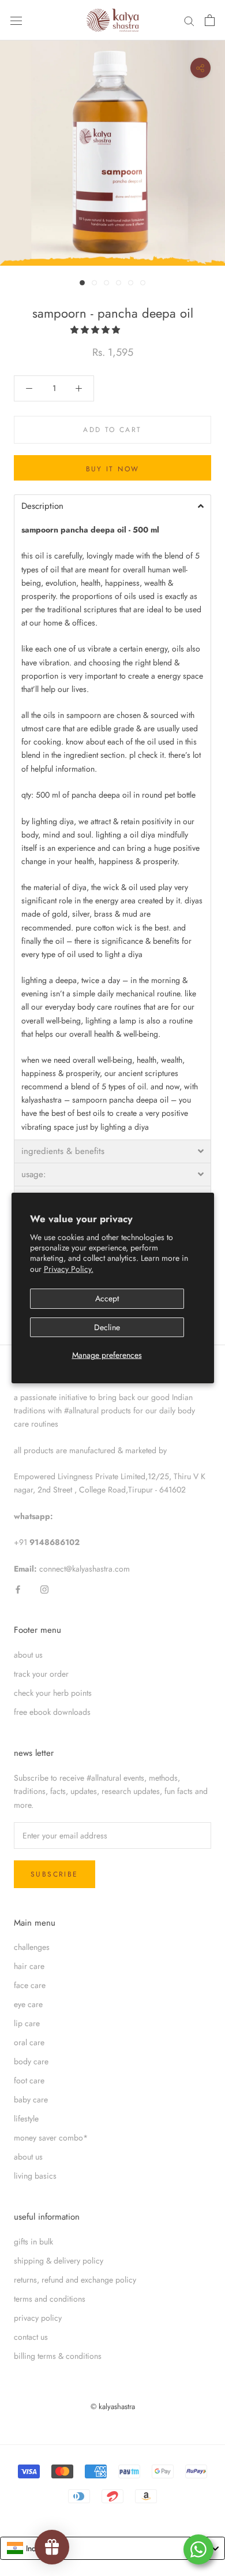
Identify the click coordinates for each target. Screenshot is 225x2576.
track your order (41, 1674)
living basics (35, 2176)
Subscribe (55, 1874)
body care (31, 2061)
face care (30, 1985)
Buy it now (113, 469)
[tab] (112, 506)
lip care (27, 2023)
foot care (29, 2080)
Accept (107, 1298)
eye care (28, 2004)
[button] (96, 330)
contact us (31, 2337)
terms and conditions (50, 2299)
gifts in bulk (33, 2242)
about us (28, 1655)
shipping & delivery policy (59, 2261)
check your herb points (53, 1693)
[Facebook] (18, 1589)
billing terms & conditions (58, 2356)
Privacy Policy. (69, 1269)
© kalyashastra (113, 2406)
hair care (29, 1966)
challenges (32, 1947)
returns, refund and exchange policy (75, 2280)
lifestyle (26, 2119)
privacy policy (38, 2318)
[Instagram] (44, 1589)
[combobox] (112, 2548)
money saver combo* (51, 2138)
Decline (107, 1327)
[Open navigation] (16, 20)
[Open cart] (210, 20)
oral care (29, 2042)
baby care (31, 2099)
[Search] (189, 21)
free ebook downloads (52, 1712)
